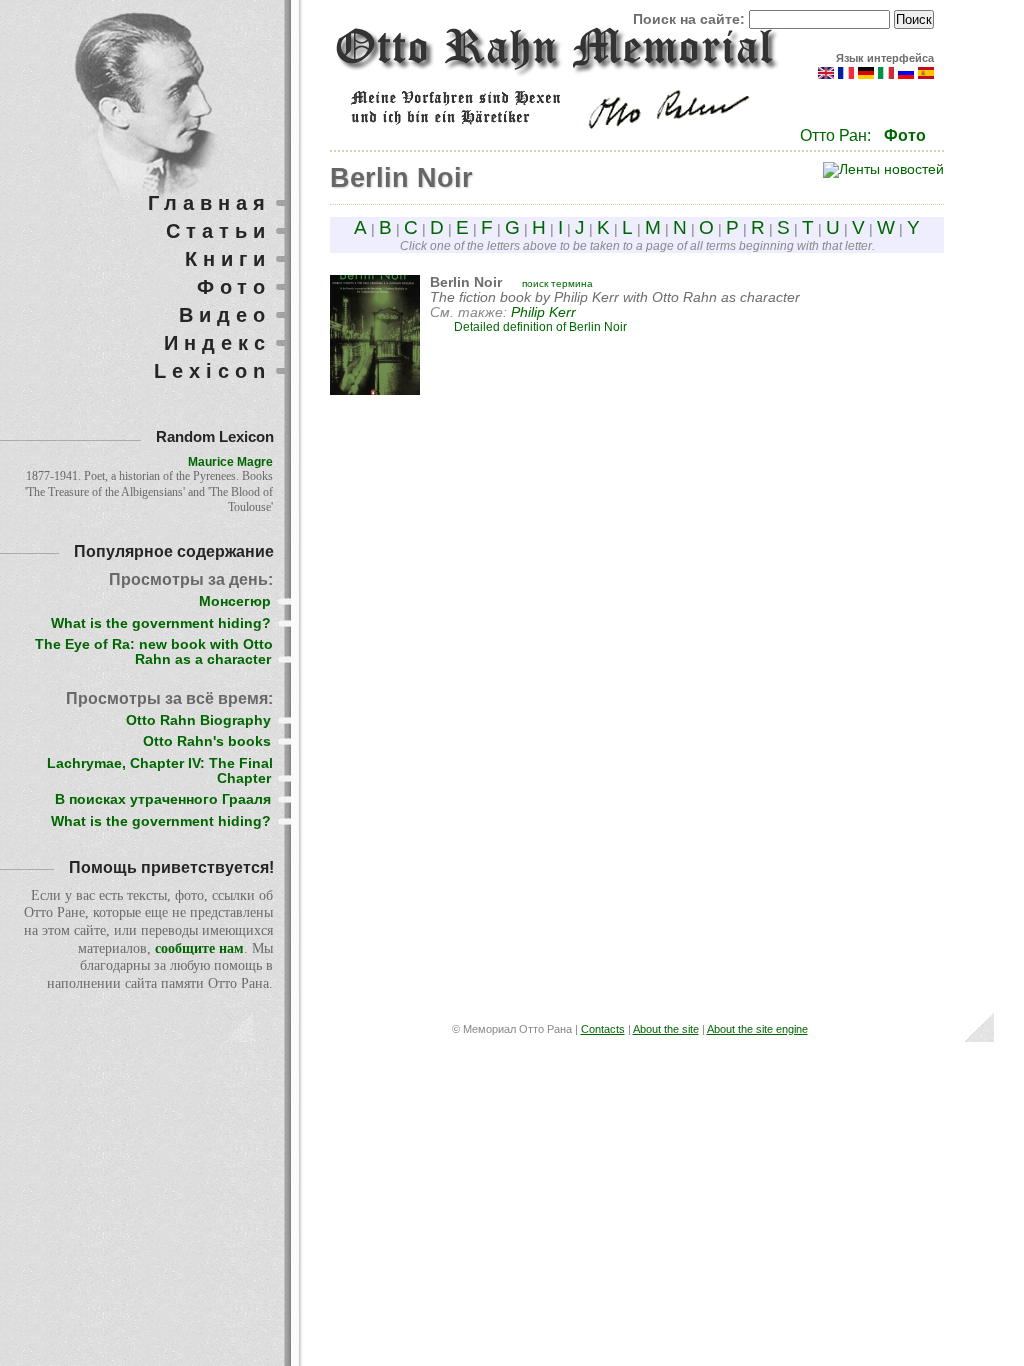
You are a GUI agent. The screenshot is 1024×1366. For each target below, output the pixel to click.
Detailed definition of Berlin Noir (540, 327)
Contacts (603, 1029)
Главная (209, 203)
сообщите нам (199, 948)
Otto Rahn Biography (198, 720)
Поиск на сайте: (691, 19)
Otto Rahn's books (207, 741)
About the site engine (757, 1029)
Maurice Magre (230, 462)
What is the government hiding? (161, 623)
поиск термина (557, 283)
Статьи (218, 231)
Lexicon (212, 371)
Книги (228, 259)
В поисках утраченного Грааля (163, 799)
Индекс (217, 343)
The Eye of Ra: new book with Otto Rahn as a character (154, 652)
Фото (905, 135)
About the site (666, 1029)
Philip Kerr (543, 312)
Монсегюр (235, 601)
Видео (225, 315)
